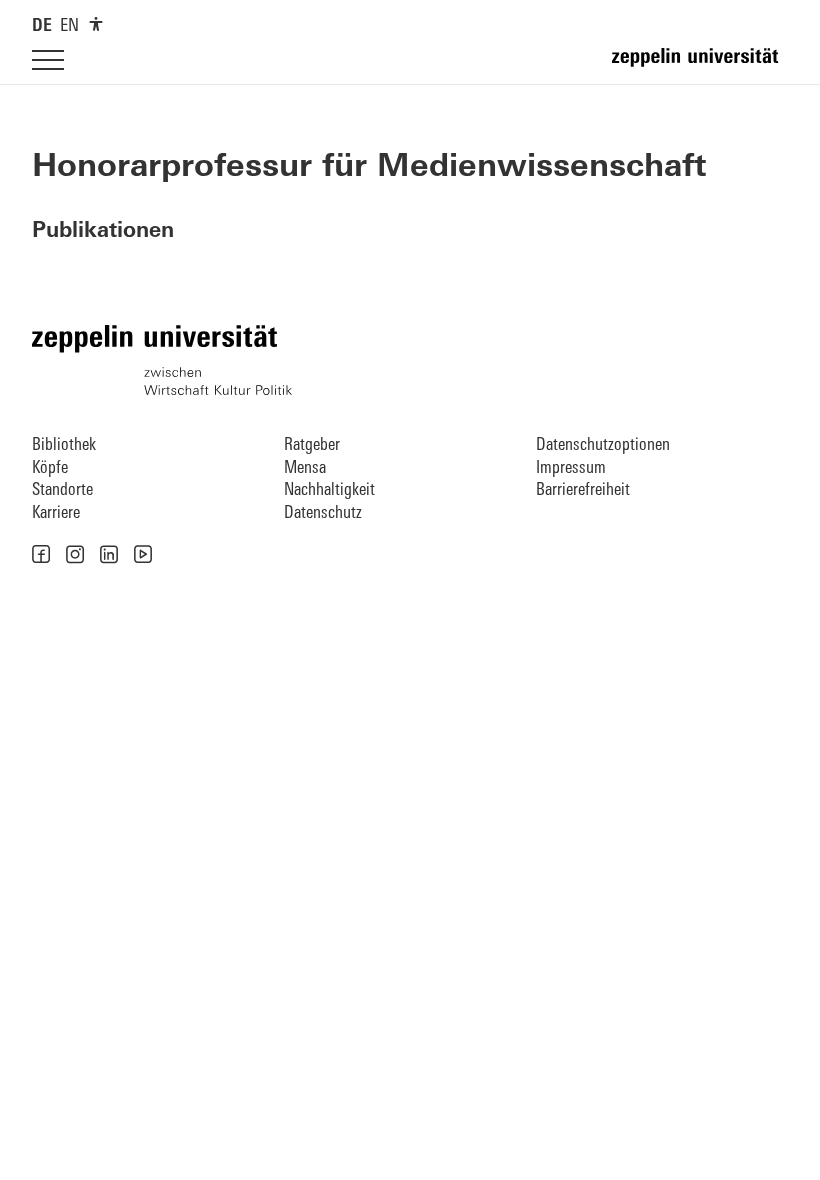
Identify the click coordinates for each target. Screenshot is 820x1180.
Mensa (305, 468)
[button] (41, 554)
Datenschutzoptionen (603, 445)
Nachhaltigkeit (329, 490)
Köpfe (50, 468)
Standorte (62, 490)
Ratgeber (312, 445)
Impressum (571, 468)
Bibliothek (64, 445)
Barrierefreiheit (583, 490)
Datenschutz (323, 513)
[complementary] (96, 24)
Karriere (56, 513)
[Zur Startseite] (700, 66)
